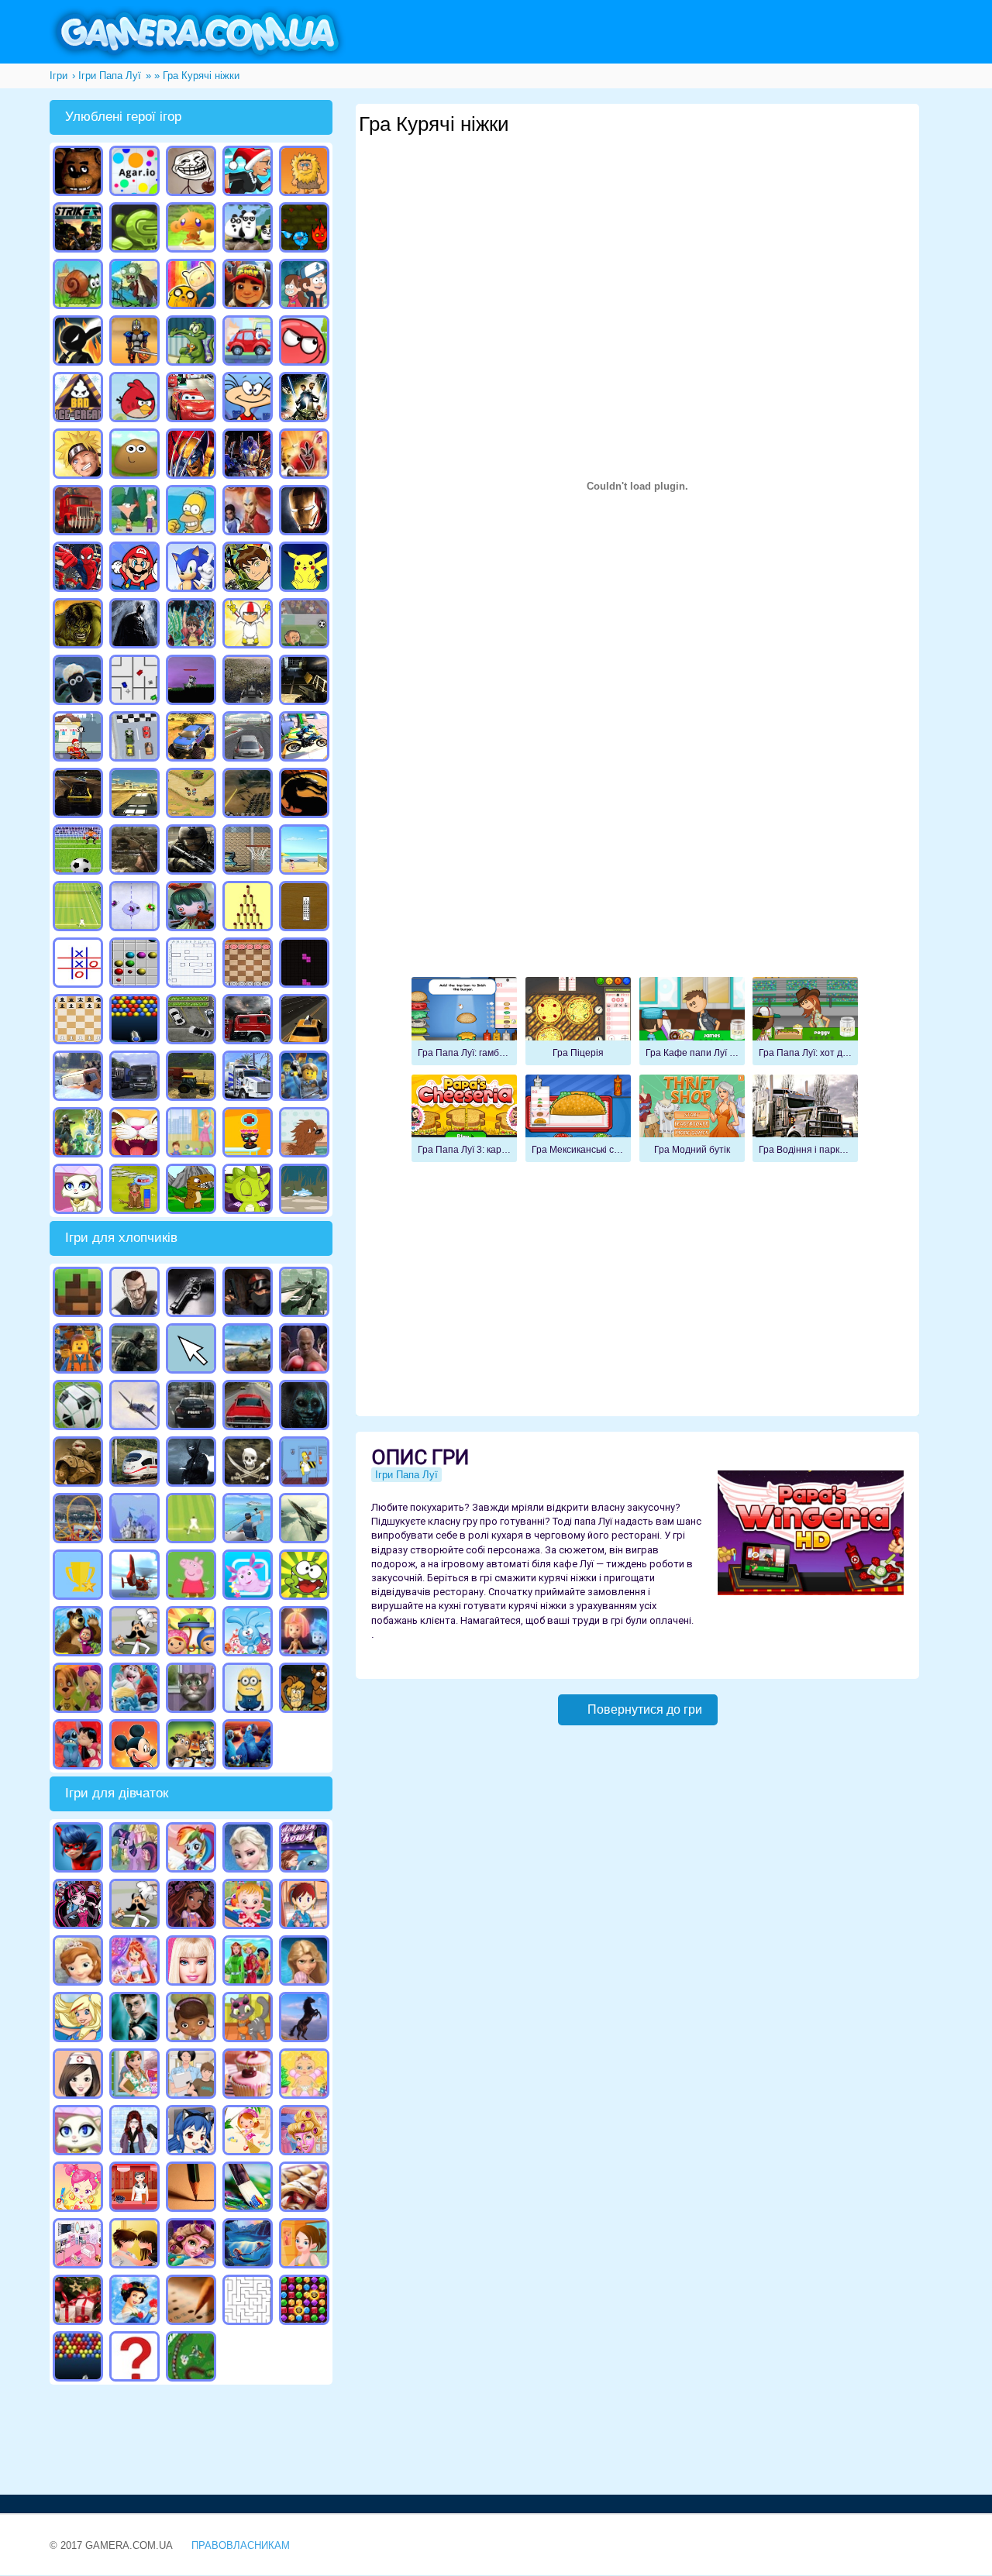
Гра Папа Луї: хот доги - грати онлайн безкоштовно (805, 1021)
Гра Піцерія (578, 1021)
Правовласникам (241, 2545)
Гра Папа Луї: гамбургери (464, 1021)
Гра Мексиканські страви (578, 1119)
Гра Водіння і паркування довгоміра (805, 1119)
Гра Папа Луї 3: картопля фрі (464, 1119)
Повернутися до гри (645, 1709)
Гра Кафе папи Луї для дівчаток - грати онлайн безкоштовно (692, 1021)
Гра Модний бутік (692, 1119)
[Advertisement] (641, 194)
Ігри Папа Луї (406, 1475)
